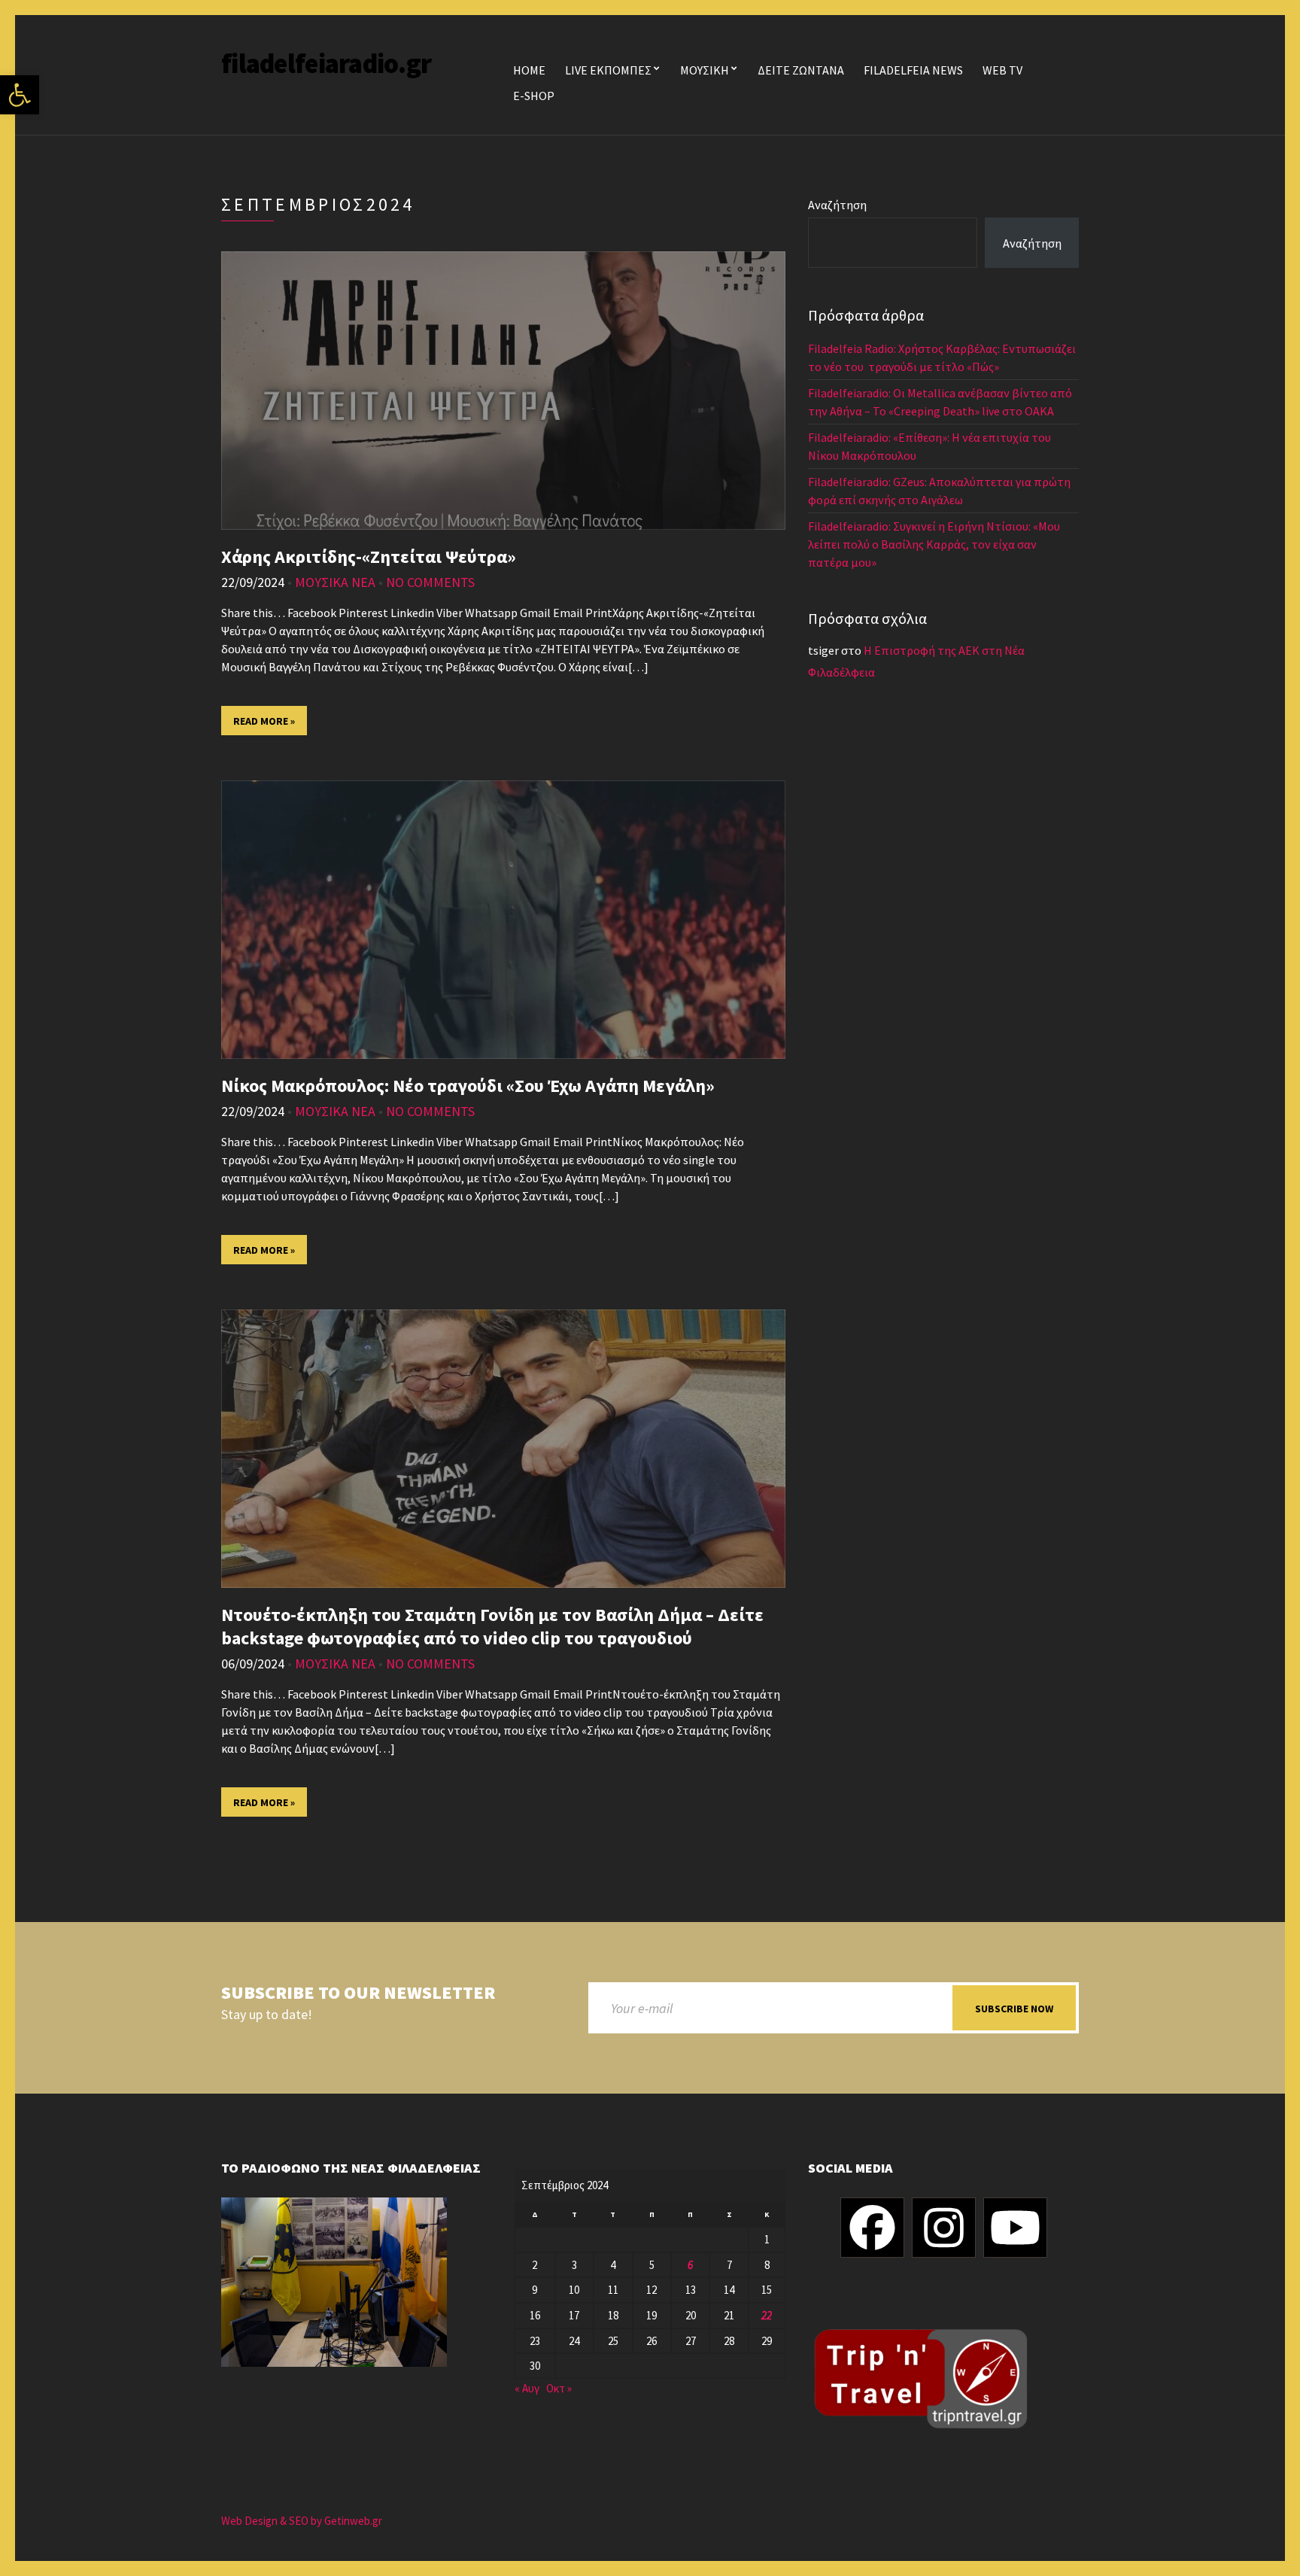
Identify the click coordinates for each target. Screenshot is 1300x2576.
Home (529, 70)
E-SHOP (534, 96)
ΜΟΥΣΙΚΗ (705, 70)
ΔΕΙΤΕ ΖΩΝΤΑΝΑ (801, 70)
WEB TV (1002, 70)
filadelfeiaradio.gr (326, 64)
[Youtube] (1015, 2228)
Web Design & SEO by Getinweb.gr (302, 2521)
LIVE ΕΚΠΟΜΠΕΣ (608, 70)
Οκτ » (559, 2388)
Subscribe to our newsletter (358, 1993)
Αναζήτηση (837, 205)
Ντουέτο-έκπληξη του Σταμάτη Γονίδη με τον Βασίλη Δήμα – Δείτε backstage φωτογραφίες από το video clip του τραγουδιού (492, 1626)
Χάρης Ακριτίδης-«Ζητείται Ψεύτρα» (369, 557)
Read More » (264, 721)
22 (767, 2315)
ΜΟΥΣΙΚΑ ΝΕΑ (335, 582)
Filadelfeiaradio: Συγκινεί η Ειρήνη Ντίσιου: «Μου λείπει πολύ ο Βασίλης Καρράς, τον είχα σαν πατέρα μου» (934, 544)
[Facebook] (872, 2228)
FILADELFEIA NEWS (913, 70)
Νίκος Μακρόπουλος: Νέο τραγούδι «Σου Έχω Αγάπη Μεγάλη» (468, 1086)
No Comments (430, 582)
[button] (20, 95)
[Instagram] (944, 2228)
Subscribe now (1014, 2009)
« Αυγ (527, 2388)
